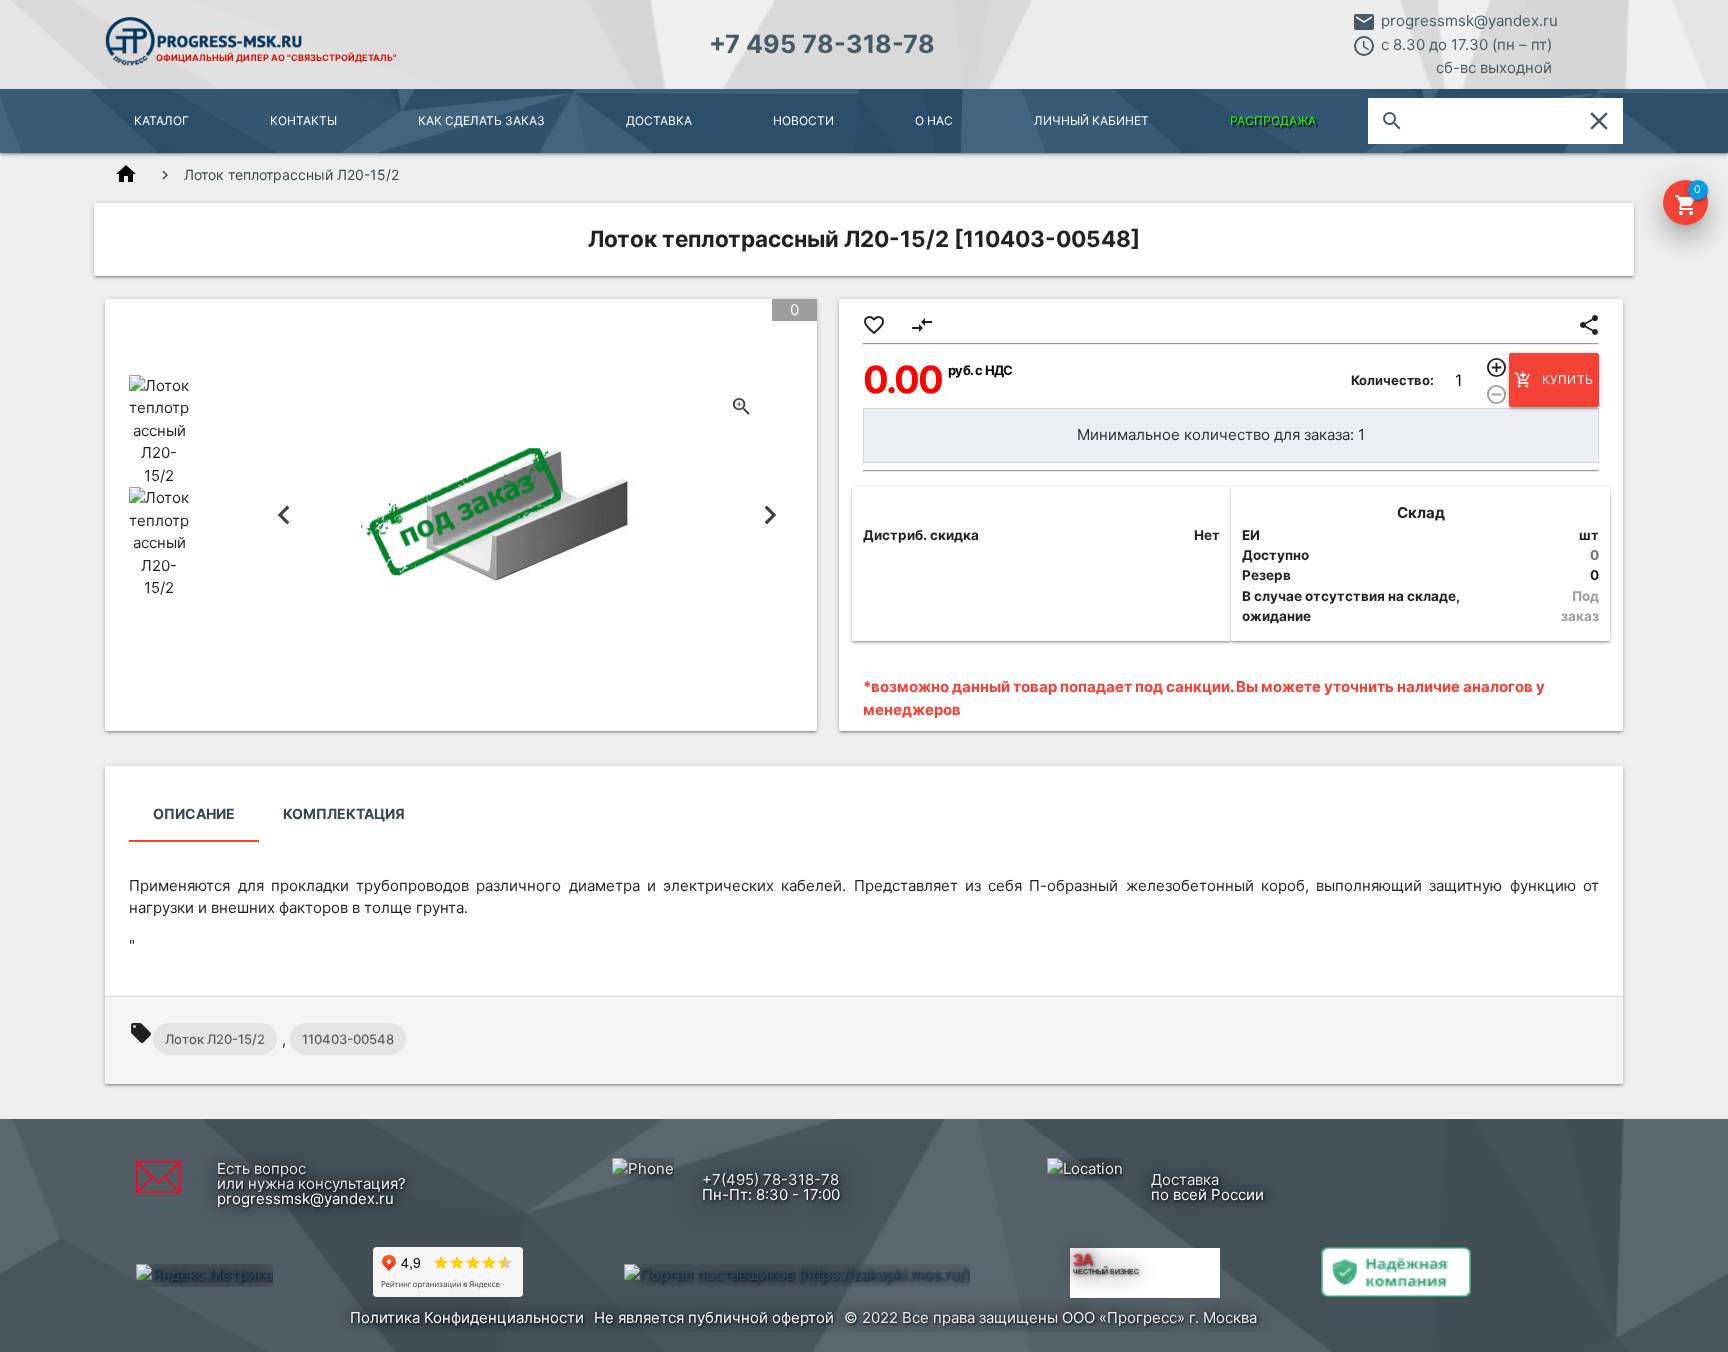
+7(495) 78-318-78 (770, 1179)
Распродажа (1273, 120)
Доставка (659, 120)
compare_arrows (922, 325)
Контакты (303, 120)
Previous (284, 514)
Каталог (161, 120)
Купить (1554, 380)
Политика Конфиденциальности (467, 1317)
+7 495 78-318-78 (822, 44)
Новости (803, 120)
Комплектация (344, 813)
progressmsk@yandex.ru (1469, 20)
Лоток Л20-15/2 (215, 1039)
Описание (194, 813)
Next (770, 514)
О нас (934, 120)
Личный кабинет (1091, 120)
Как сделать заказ (481, 120)
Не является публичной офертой (714, 1317)
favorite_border (874, 325)
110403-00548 (348, 1039)
